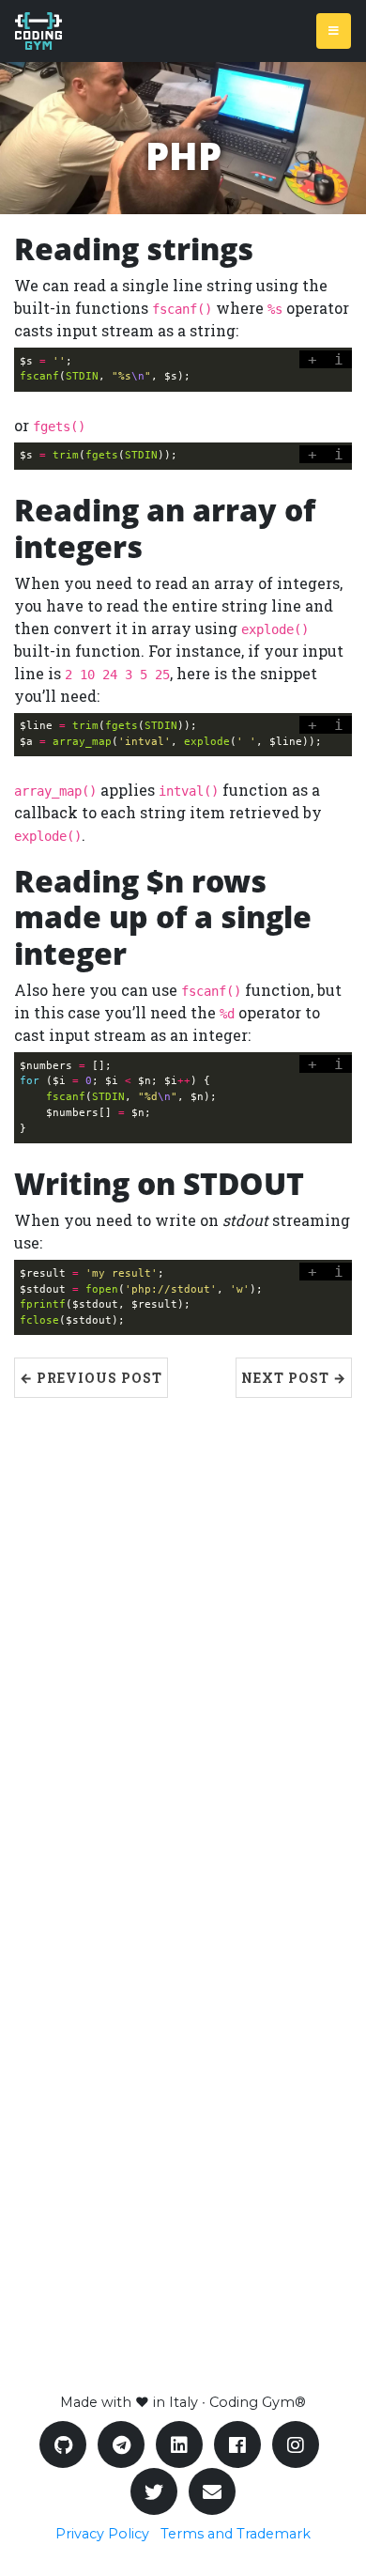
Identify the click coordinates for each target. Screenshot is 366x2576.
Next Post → (294, 1378)
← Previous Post (91, 1378)
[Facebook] (237, 2444)
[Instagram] (296, 2444)
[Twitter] (154, 2491)
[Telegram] (121, 2444)
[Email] (212, 2491)
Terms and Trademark (236, 2534)
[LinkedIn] (179, 2444)
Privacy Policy (102, 2534)
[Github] (63, 2444)
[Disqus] (183, 1633)
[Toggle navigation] (334, 31)
